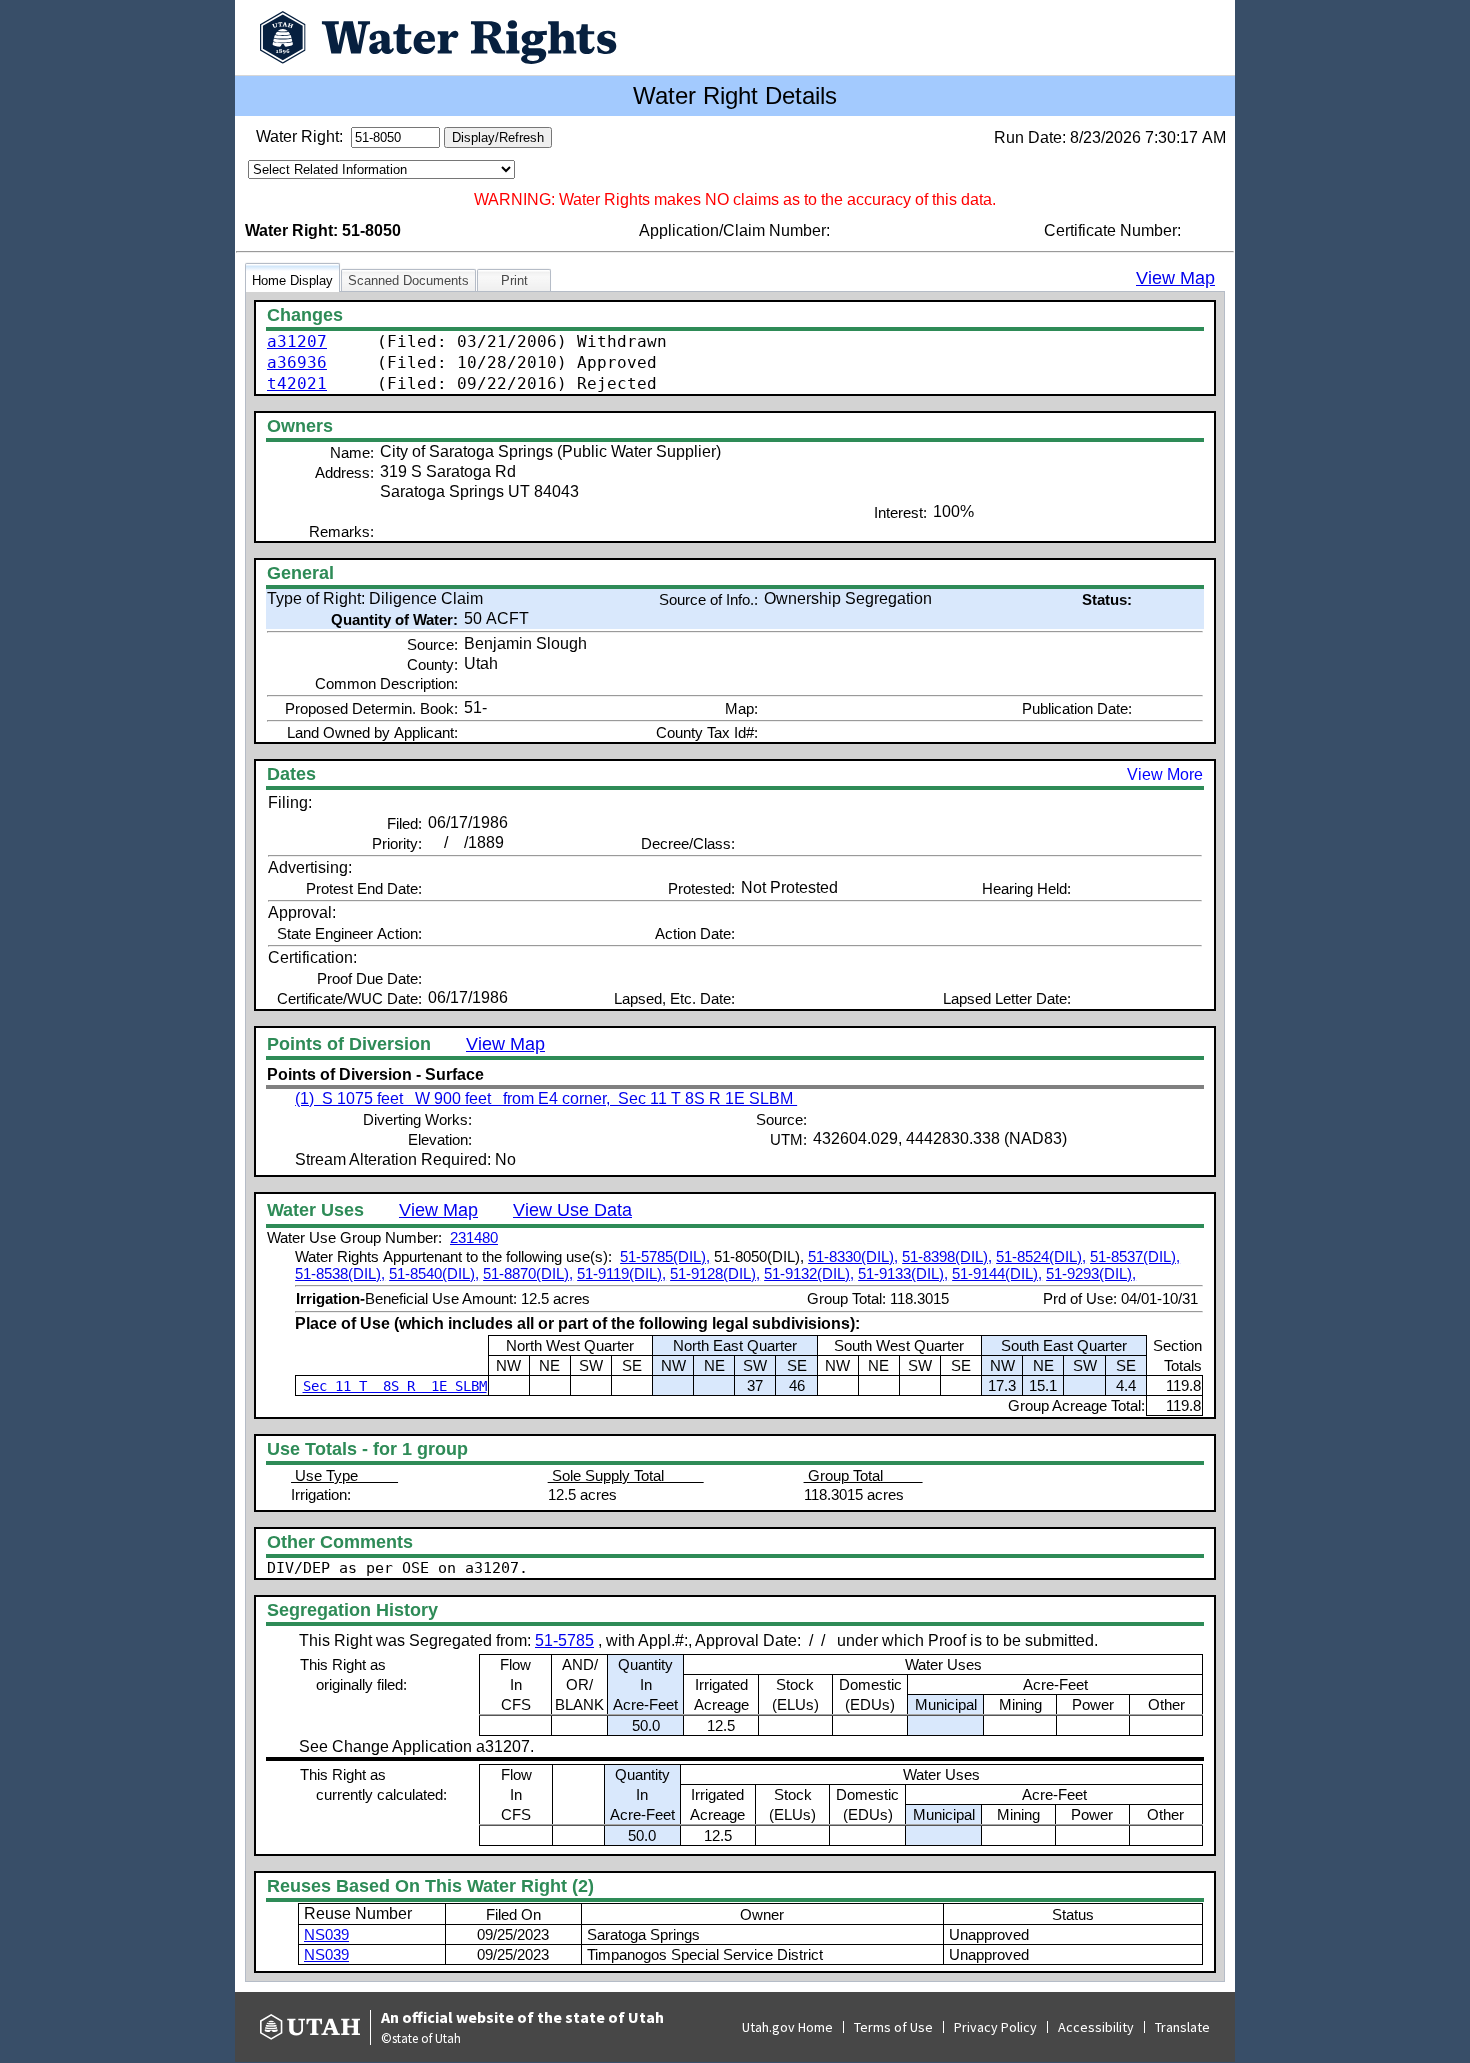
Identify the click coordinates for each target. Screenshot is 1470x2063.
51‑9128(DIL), (715, 1273)
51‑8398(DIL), (947, 1256)
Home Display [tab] (292, 280)
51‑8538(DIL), (340, 1273)
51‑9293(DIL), (1091, 1273)
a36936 (297, 362)
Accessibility (1096, 2027)
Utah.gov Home (787, 2027)
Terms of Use (893, 2027)
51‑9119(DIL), (621, 1273)
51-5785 (564, 1640)
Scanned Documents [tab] (408, 280)
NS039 (326, 1934)
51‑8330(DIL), (853, 1256)
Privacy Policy (995, 2027)
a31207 (297, 341)
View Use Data (572, 1210)
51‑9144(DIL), (997, 1273)
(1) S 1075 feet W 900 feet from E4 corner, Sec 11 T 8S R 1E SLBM (546, 1098)
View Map (1175, 278)
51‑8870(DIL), (528, 1273)
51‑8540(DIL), (434, 1273)
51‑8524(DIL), (1041, 1256)
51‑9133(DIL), (903, 1273)
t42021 (297, 383)
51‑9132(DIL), (809, 1273)
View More (1165, 774)
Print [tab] (514, 280)
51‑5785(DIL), (665, 1256)
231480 (474, 1237)
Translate (1182, 2027)
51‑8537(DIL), (1135, 1256)
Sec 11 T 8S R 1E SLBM (395, 1386)
